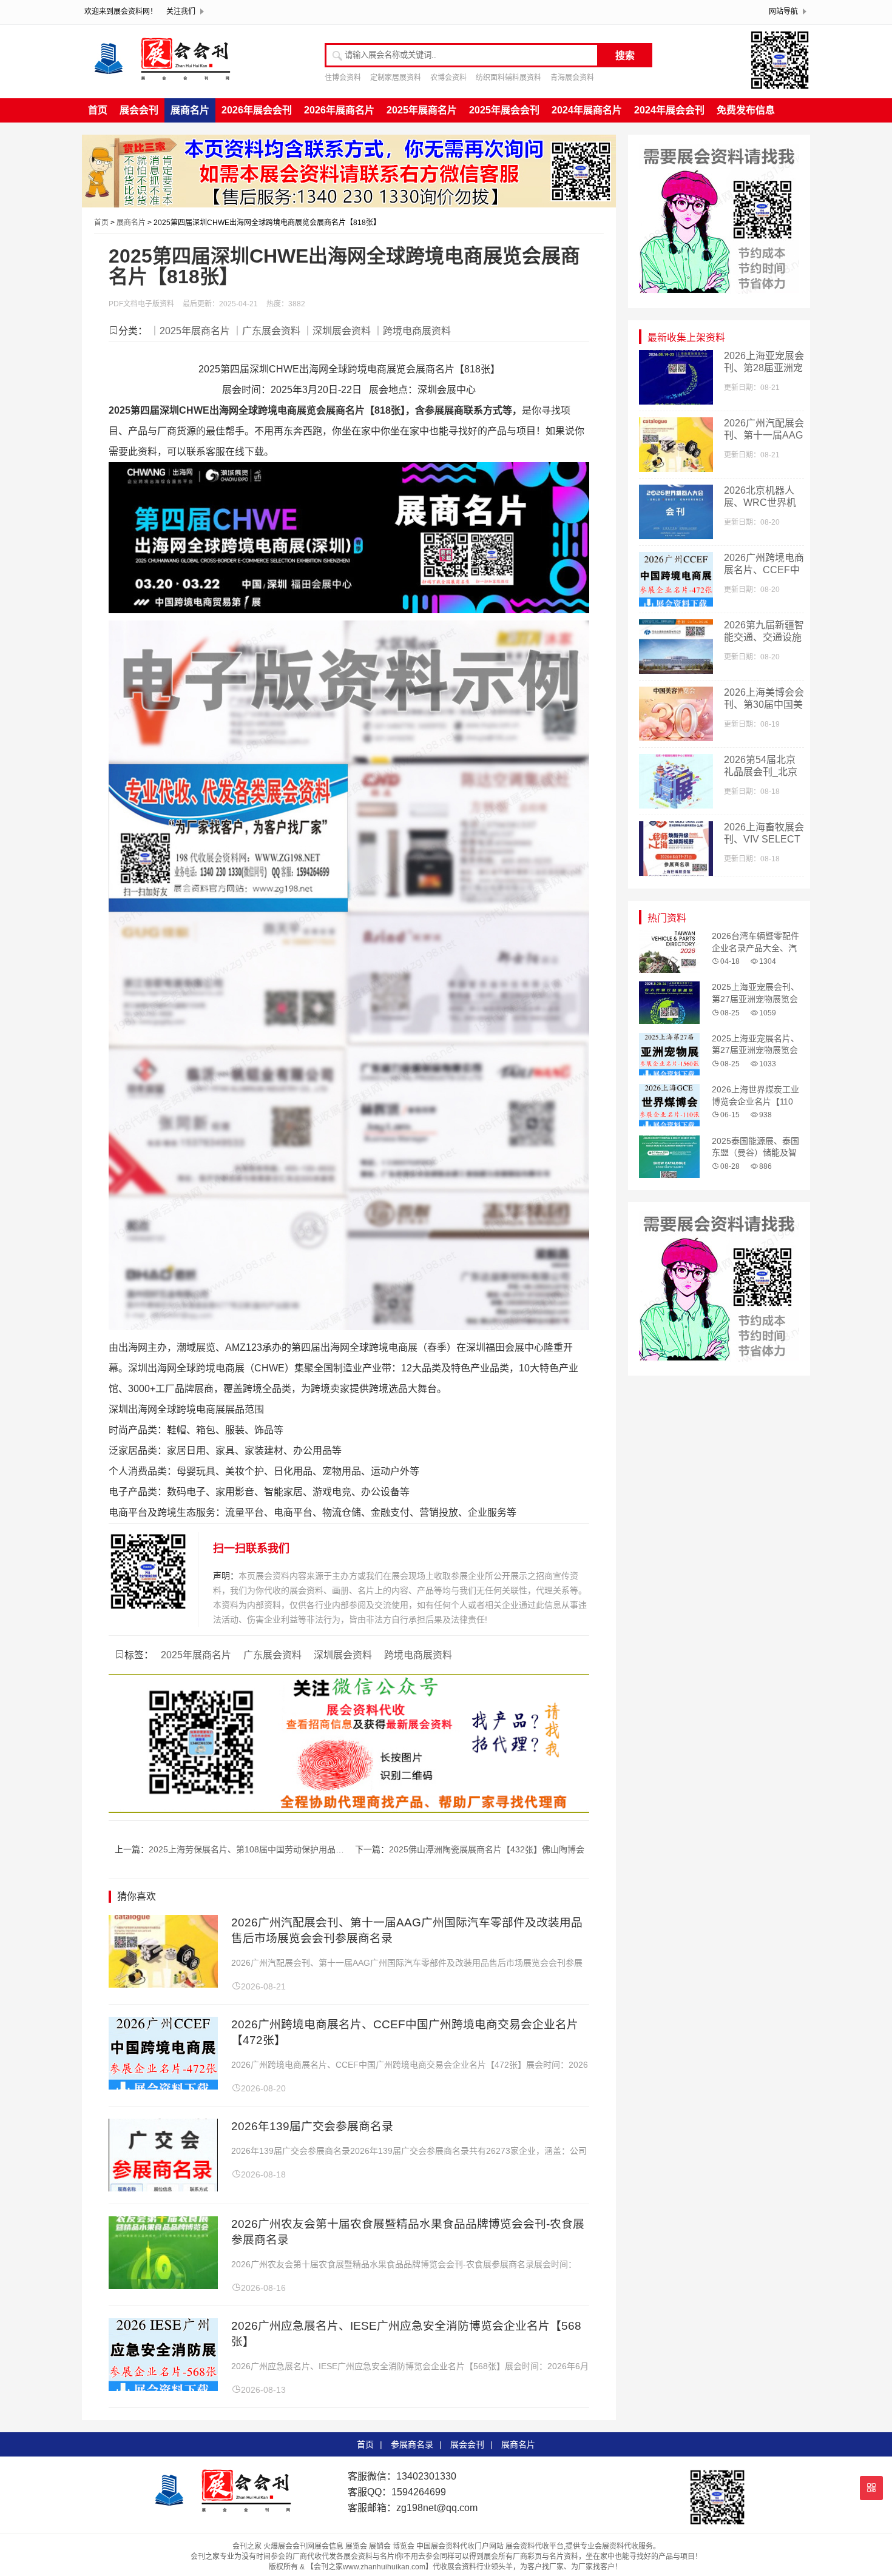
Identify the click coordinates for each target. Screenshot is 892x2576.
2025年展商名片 (422, 110)
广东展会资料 (272, 1655)
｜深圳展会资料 (337, 331)
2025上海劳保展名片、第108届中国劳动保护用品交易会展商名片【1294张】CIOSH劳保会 (320, 1849)
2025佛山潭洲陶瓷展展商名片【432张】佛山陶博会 (487, 1849)
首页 (98, 110)
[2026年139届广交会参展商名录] (163, 2188)
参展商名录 (412, 2444)
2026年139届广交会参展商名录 (312, 2126)
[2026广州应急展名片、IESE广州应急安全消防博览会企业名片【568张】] (163, 2388)
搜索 (625, 55)
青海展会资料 (572, 78)
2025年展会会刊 (504, 110)
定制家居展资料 (396, 78)
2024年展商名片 (587, 110)
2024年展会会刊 (669, 110)
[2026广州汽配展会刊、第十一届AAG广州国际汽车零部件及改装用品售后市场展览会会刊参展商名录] (163, 1984)
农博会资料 (448, 78)
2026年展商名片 (339, 110)
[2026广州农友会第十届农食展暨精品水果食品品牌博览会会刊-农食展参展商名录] (163, 2286)
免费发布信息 (746, 110)
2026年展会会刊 (257, 110)
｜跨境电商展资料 (412, 331)
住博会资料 (343, 78)
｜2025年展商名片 (190, 331)
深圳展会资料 (343, 1655)
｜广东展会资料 (266, 331)
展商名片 (190, 110)
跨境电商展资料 (418, 1655)
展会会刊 (139, 110)
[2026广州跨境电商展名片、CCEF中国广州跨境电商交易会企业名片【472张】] (163, 2086)
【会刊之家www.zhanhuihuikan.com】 (370, 2567)
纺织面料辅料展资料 (509, 78)
